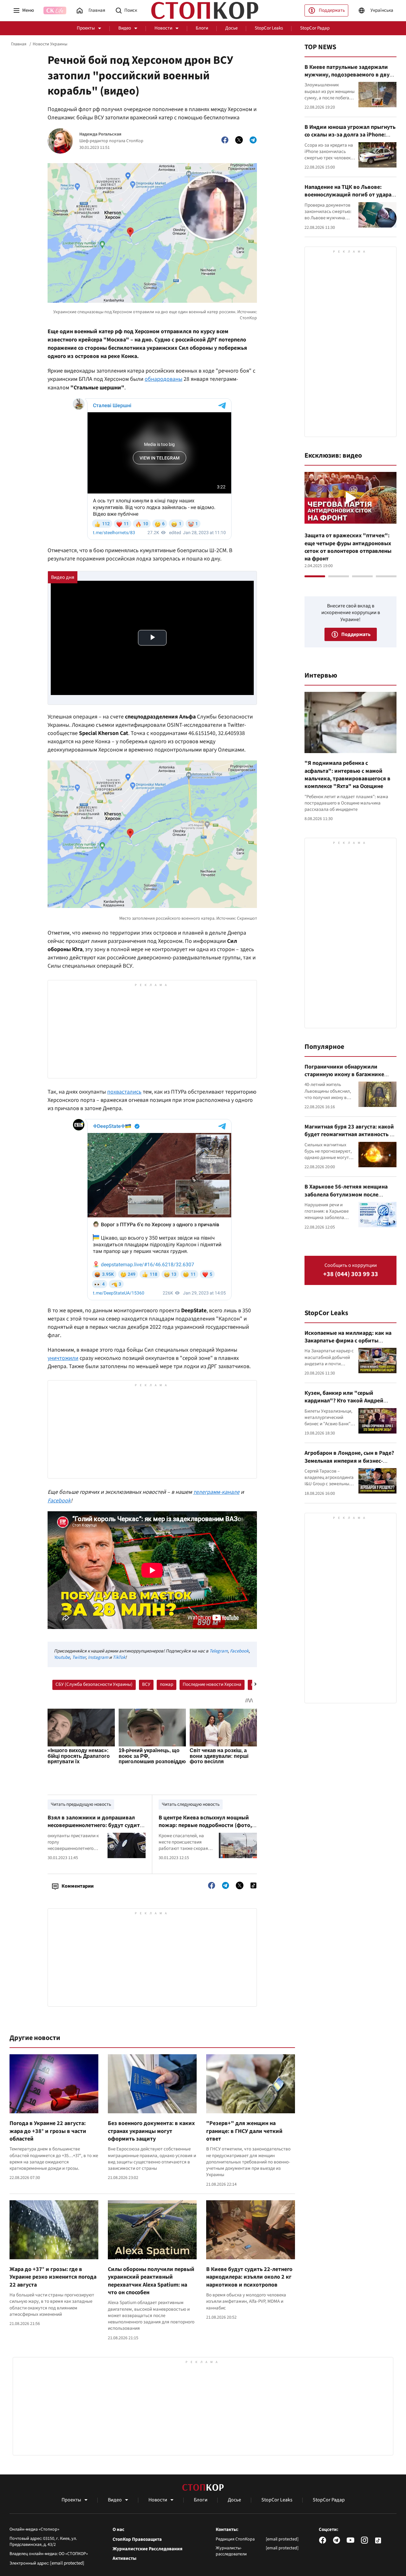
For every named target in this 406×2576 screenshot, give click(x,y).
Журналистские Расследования (147, 2549)
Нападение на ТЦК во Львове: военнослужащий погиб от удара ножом (348, 195)
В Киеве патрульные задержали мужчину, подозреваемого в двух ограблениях (348, 75)
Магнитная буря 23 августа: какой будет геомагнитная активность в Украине (349, 1135)
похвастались (124, 1092)
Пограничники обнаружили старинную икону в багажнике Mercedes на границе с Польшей (346, 1075)
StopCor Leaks (269, 28)
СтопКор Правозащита (137, 2540)
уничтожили (63, 1358)
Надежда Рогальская (100, 134)
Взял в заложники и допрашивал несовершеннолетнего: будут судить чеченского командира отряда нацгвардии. (95, 1829)
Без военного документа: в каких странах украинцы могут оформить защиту (151, 2131)
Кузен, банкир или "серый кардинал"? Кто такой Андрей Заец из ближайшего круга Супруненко (344, 1405)
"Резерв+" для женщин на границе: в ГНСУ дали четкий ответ (244, 2131)
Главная (19, 44)
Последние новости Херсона (212, 1684)
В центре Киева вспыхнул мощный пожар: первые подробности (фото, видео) (205, 1825)
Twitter (79, 1657)
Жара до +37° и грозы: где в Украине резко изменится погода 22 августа (53, 2277)
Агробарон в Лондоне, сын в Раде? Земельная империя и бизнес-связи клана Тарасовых (349, 1461)
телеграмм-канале (216, 1492)
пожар (167, 1684)
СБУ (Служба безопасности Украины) (94, 1684)
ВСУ (146, 1684)
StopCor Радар (315, 28)
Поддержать (332, 10)
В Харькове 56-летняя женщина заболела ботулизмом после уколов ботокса (346, 1195)
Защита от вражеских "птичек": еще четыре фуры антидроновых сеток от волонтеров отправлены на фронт (348, 547)
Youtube (62, 1657)
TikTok (119, 1657)
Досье (231, 28)
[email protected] (67, 2563)
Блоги (202, 28)
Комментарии (78, 1886)
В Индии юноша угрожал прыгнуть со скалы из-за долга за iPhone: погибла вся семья (350, 135)
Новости (163, 28)
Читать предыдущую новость (81, 1804)
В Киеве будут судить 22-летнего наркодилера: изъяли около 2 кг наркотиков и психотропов (249, 2277)
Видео (125, 28)
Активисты (124, 2559)
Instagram (98, 1657)
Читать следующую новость (191, 1804)
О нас (118, 2530)
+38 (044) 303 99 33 (351, 1274)
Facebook (59, 1501)
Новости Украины (50, 44)
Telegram (219, 1651)
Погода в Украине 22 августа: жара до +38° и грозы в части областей (48, 2131)
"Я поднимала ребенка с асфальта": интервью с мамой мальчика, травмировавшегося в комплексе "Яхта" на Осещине (347, 775)
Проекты (86, 28)
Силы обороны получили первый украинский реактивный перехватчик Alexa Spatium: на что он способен (151, 2281)
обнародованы (164, 379)
